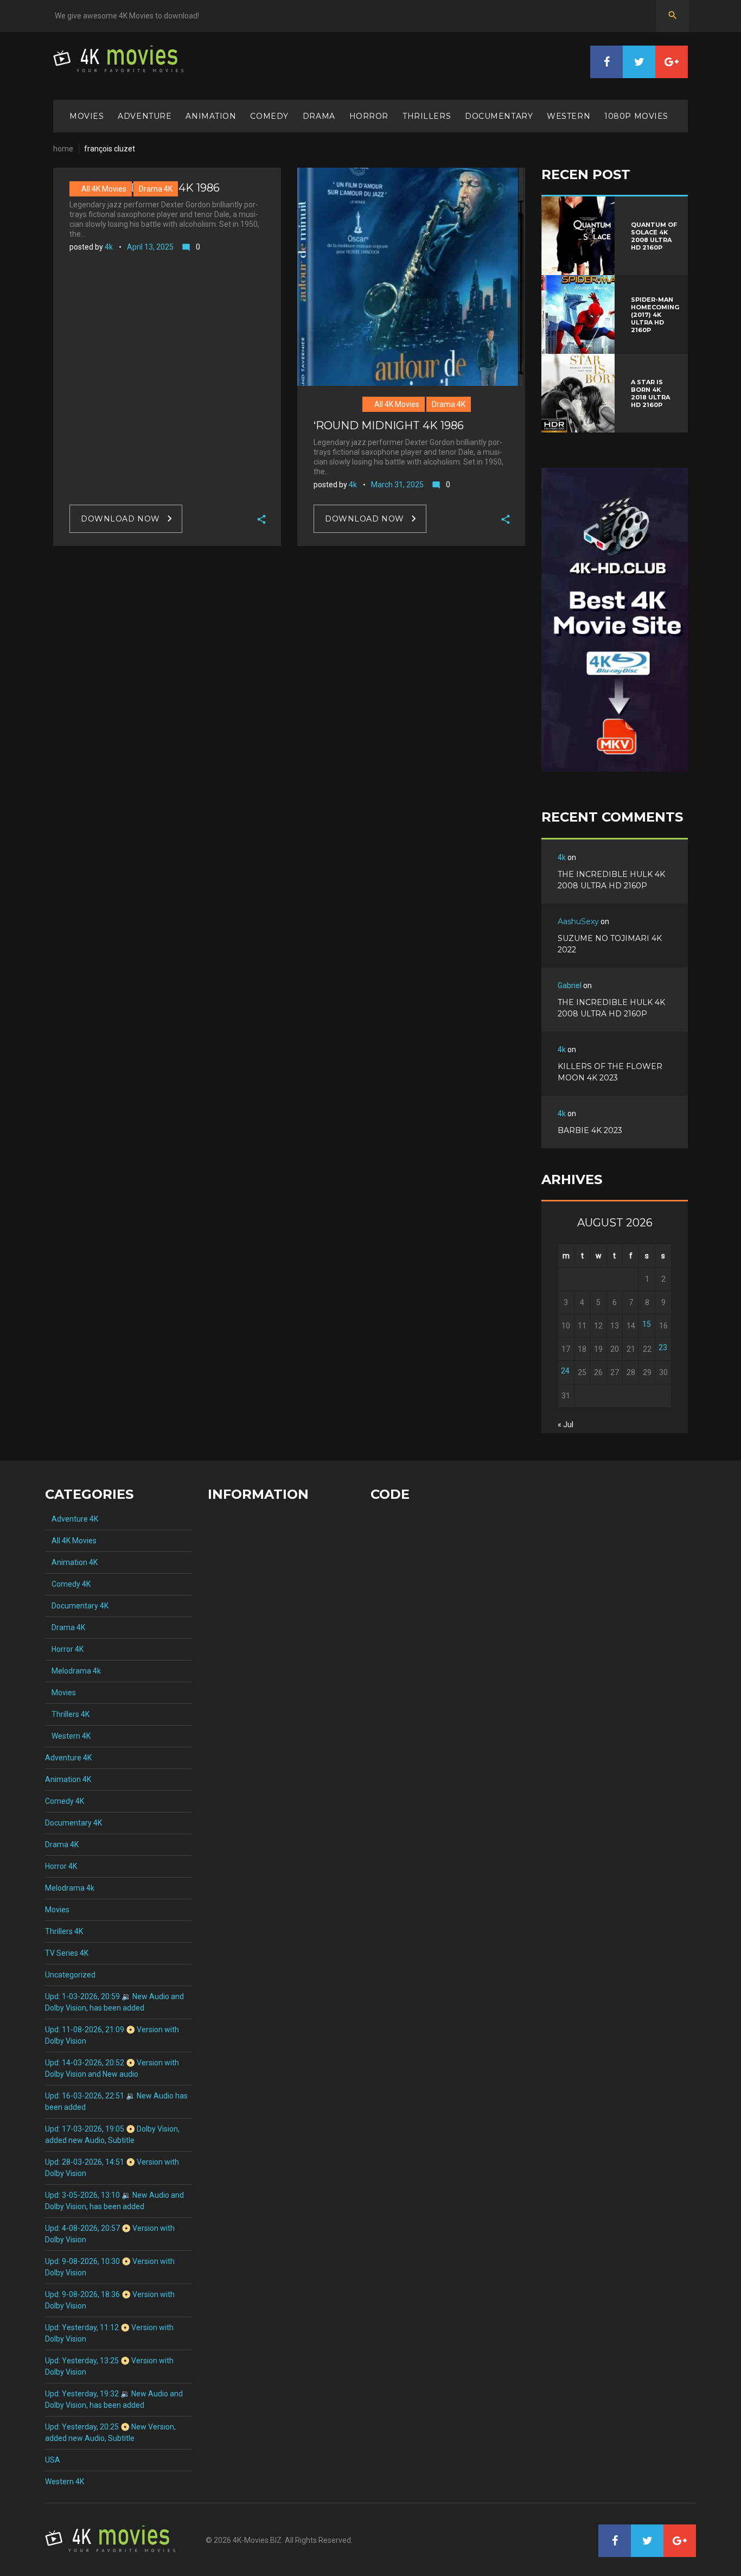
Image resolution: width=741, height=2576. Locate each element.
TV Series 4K (67, 1953)
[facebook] (606, 62)
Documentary (499, 116)
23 (663, 1347)
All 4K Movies (101, 189)
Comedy (269, 116)
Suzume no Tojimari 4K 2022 (610, 944)
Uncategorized (70, 1975)
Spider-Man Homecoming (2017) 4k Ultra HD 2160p (655, 315)
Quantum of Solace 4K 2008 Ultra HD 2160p (654, 236)
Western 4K (68, 1736)
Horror (369, 116)
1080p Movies (636, 116)
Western (568, 116)
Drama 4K (156, 189)
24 (565, 1371)
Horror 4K (64, 1649)
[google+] (672, 62)
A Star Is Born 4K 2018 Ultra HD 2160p (650, 393)
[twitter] (639, 62)
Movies (87, 116)
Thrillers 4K (67, 1714)
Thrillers (427, 116)
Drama (319, 116)
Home (63, 149)
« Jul (566, 1424)
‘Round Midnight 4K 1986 (389, 425)
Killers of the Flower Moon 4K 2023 (610, 1072)
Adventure (145, 116)
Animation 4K (71, 1562)
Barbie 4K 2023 (590, 1130)
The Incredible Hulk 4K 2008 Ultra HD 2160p (611, 880)
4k (109, 247)
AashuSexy (578, 921)
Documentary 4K (77, 1606)
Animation (211, 116)
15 (647, 1324)
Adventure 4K (72, 1519)
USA (53, 2460)
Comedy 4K (68, 1584)
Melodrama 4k (73, 1671)
